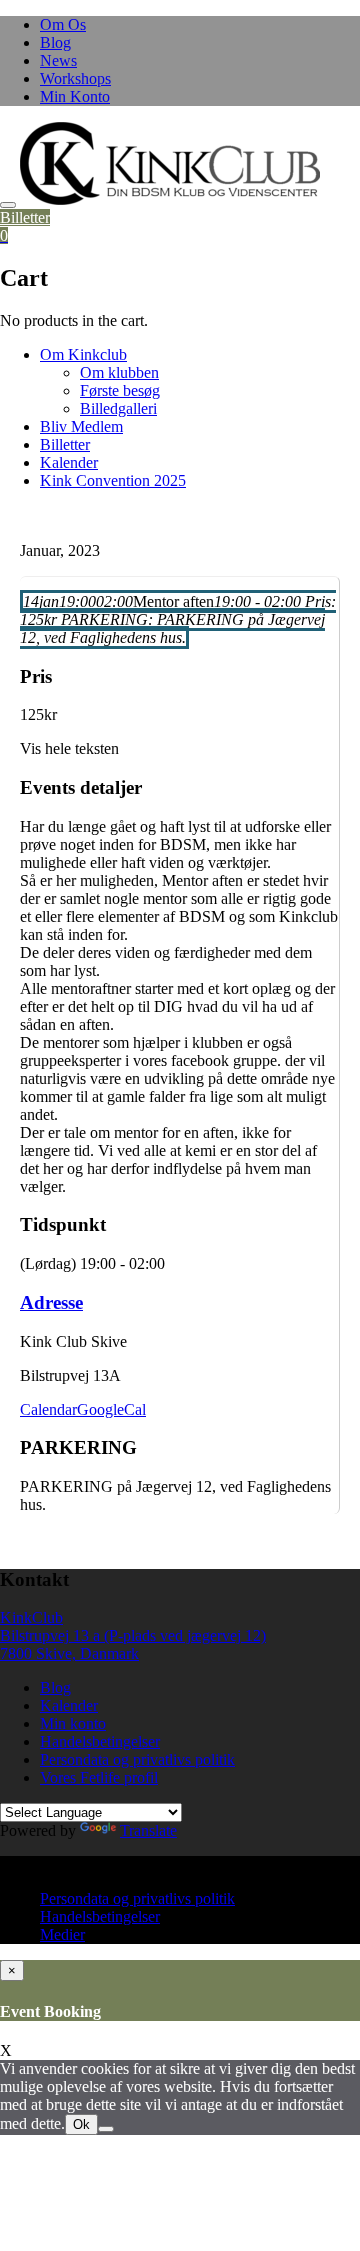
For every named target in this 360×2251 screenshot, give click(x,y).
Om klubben (119, 372)
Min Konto (75, 96)
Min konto (73, 1723)
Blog (55, 42)
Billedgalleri (118, 408)
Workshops (75, 78)
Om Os (63, 24)
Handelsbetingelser (100, 1741)
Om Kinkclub (83, 354)
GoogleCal (111, 1409)
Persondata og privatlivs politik (137, 1759)
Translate (148, 1830)
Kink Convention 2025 (113, 480)
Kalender (69, 462)
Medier (62, 1934)
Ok (81, 2124)
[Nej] (106, 2129)
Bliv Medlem (81, 426)
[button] (170, 163)
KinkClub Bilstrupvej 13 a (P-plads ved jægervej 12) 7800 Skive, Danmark (133, 1635)
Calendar (48, 1409)
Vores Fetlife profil (99, 1777)
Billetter (25, 217)
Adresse (51, 1302)
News (58, 60)
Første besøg (120, 390)
